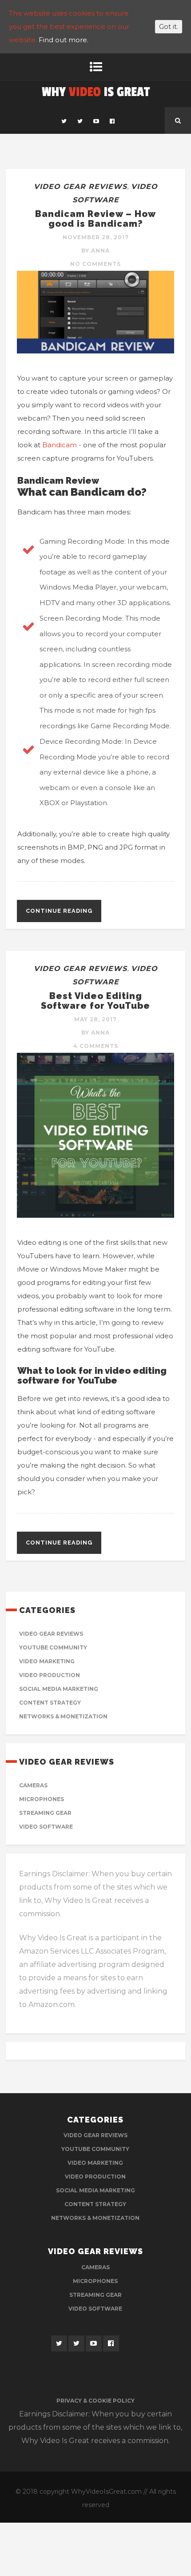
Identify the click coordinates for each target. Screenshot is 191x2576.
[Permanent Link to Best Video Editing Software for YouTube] (95, 1215)
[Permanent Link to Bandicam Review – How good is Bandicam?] (95, 351)
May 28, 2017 (95, 1019)
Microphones (42, 1799)
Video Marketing (47, 1661)
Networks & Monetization (63, 1716)
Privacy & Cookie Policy (95, 2401)
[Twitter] (64, 120)
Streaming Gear (45, 1813)
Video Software (46, 1827)
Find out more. (64, 40)
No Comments (95, 264)
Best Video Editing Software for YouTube (95, 1001)
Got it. (169, 27)
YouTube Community (53, 1647)
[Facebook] (112, 120)
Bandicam (60, 445)
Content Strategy (50, 1703)
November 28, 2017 (96, 237)
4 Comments (96, 1046)
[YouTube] (96, 120)
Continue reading (59, 911)
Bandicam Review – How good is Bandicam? (95, 219)
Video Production (50, 1675)
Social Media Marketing (59, 1689)
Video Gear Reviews (80, 187)
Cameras (33, 1785)
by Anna (95, 251)
